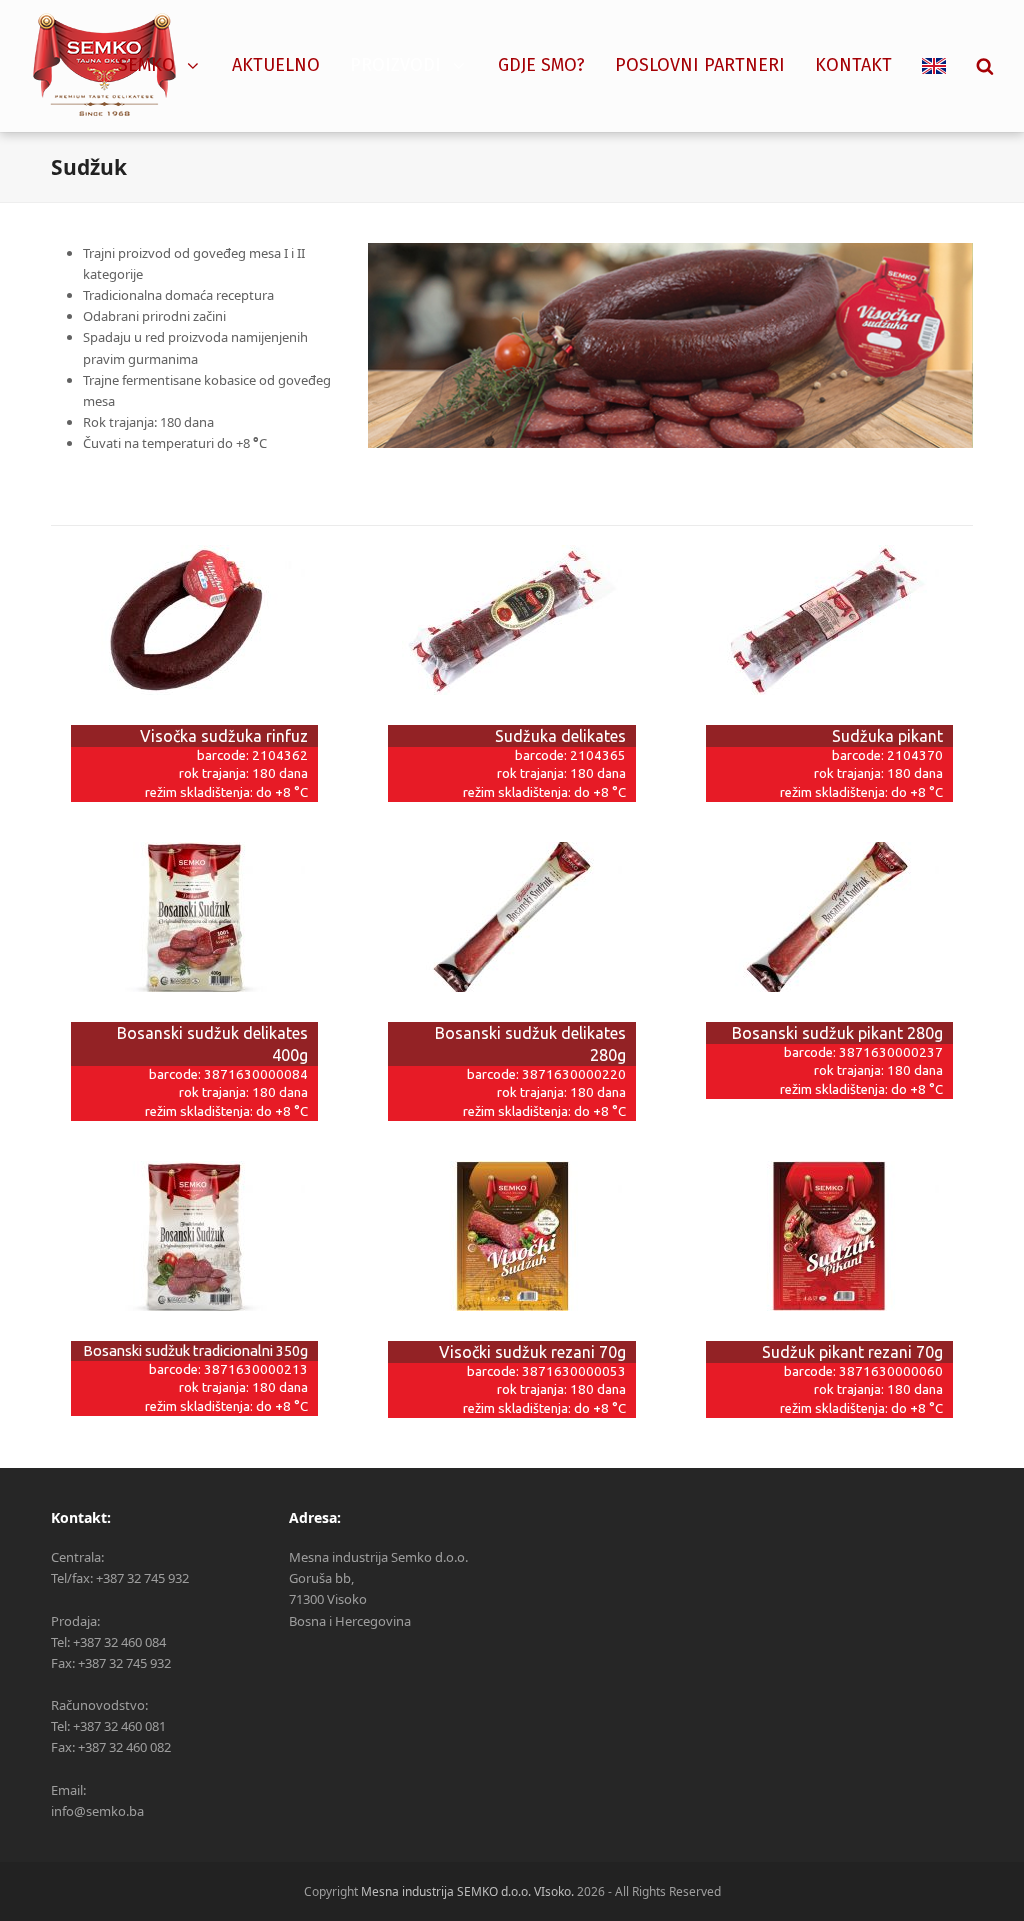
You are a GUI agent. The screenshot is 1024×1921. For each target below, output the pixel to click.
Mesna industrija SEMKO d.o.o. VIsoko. (467, 1891)
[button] (985, 66)
